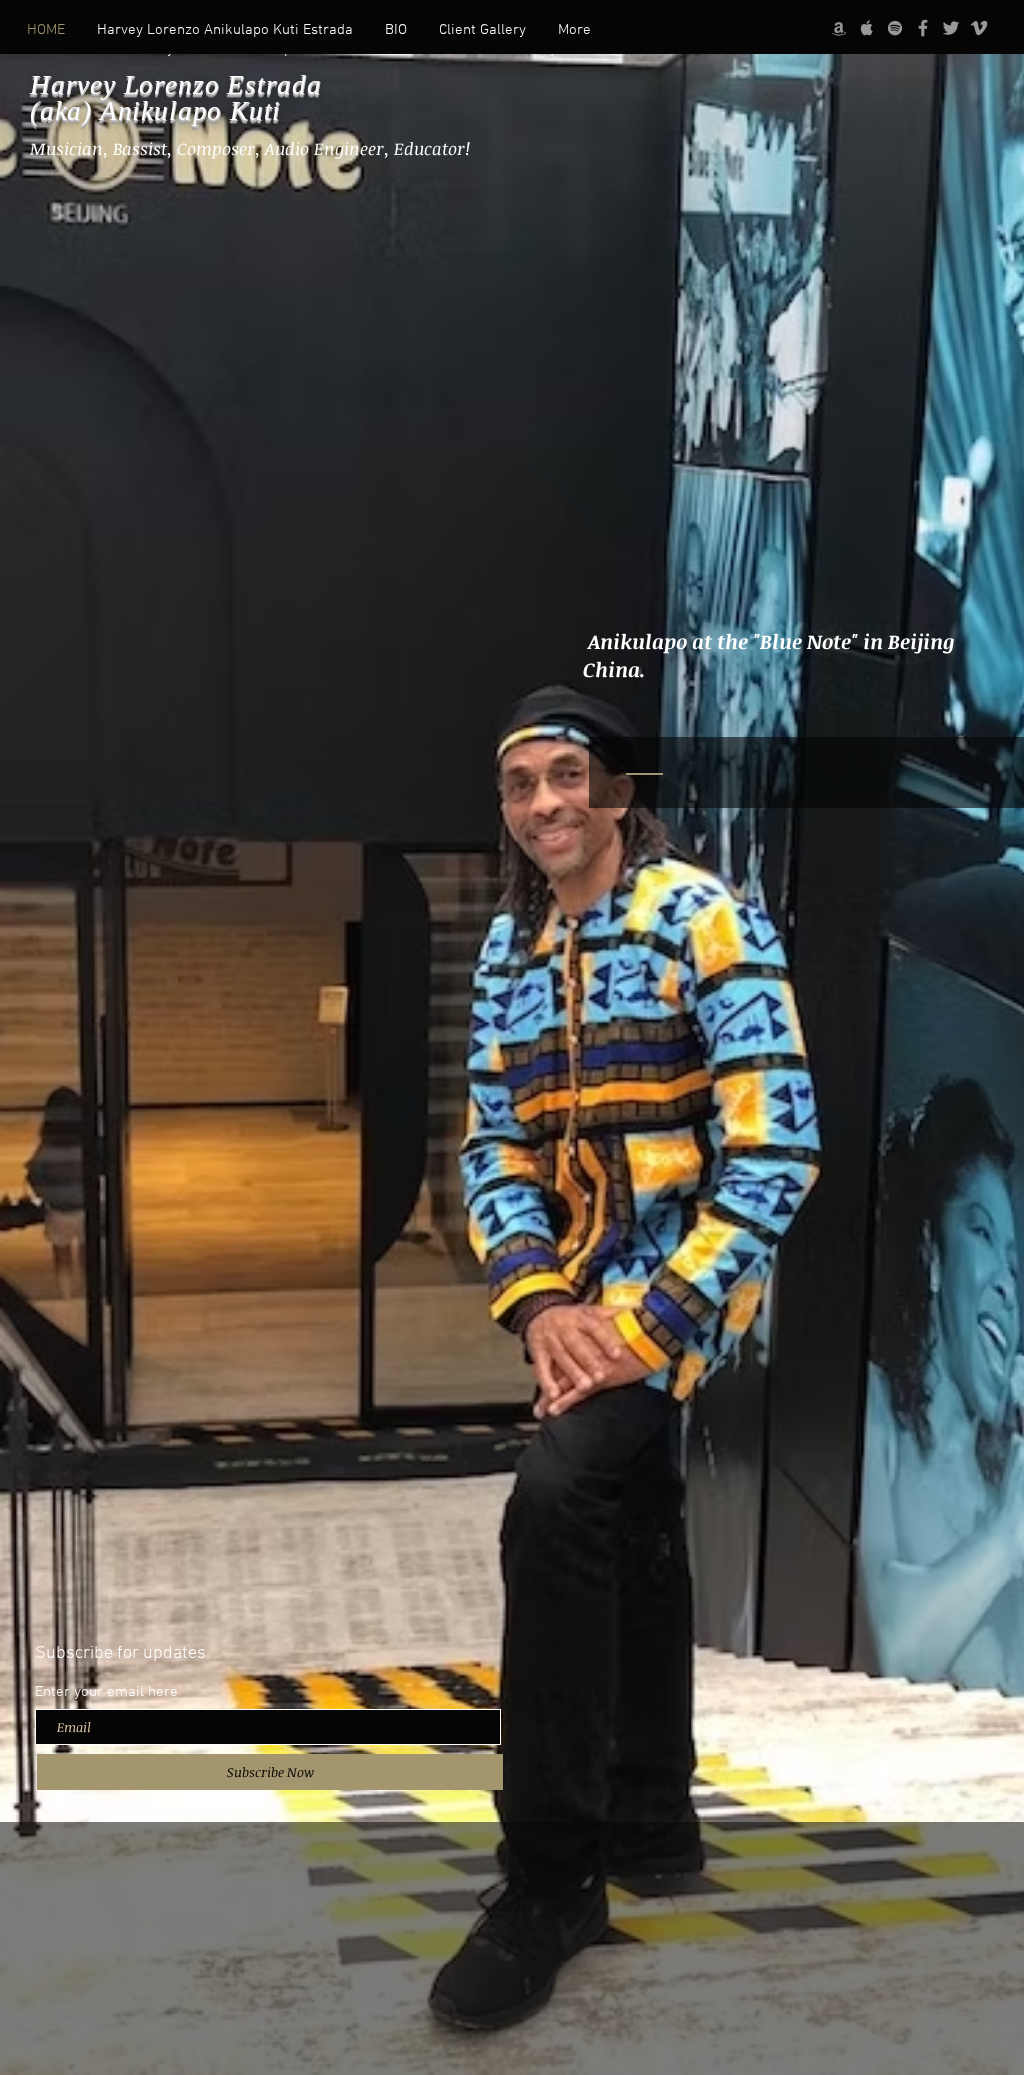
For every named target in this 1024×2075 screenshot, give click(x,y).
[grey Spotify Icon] (895, 28)
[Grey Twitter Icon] (951, 28)
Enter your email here (106, 1692)
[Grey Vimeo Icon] (979, 28)
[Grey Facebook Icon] (923, 28)
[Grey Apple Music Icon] (867, 28)
